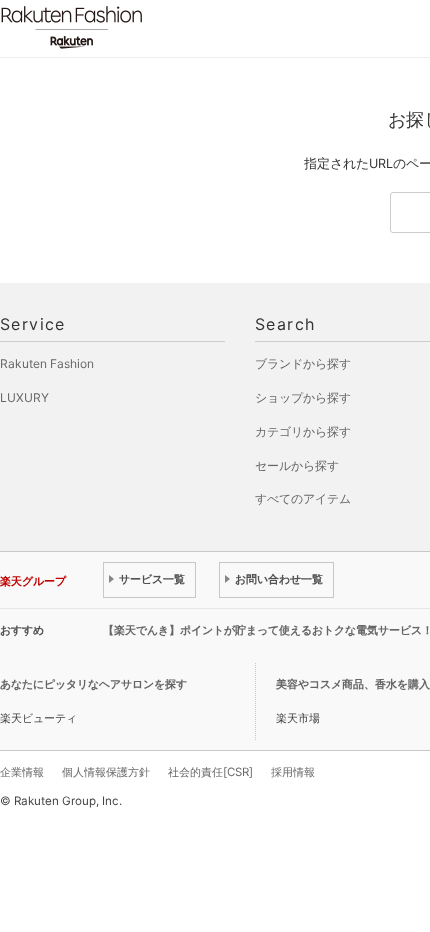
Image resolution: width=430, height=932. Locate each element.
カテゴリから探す (303, 431)
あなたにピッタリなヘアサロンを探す (93, 684)
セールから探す (297, 465)
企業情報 (22, 772)
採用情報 (293, 772)
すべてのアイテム (303, 498)
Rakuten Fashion (155, 27)
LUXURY (24, 397)
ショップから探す (303, 397)
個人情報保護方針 (106, 772)
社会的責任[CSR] (210, 772)
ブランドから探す (303, 363)
